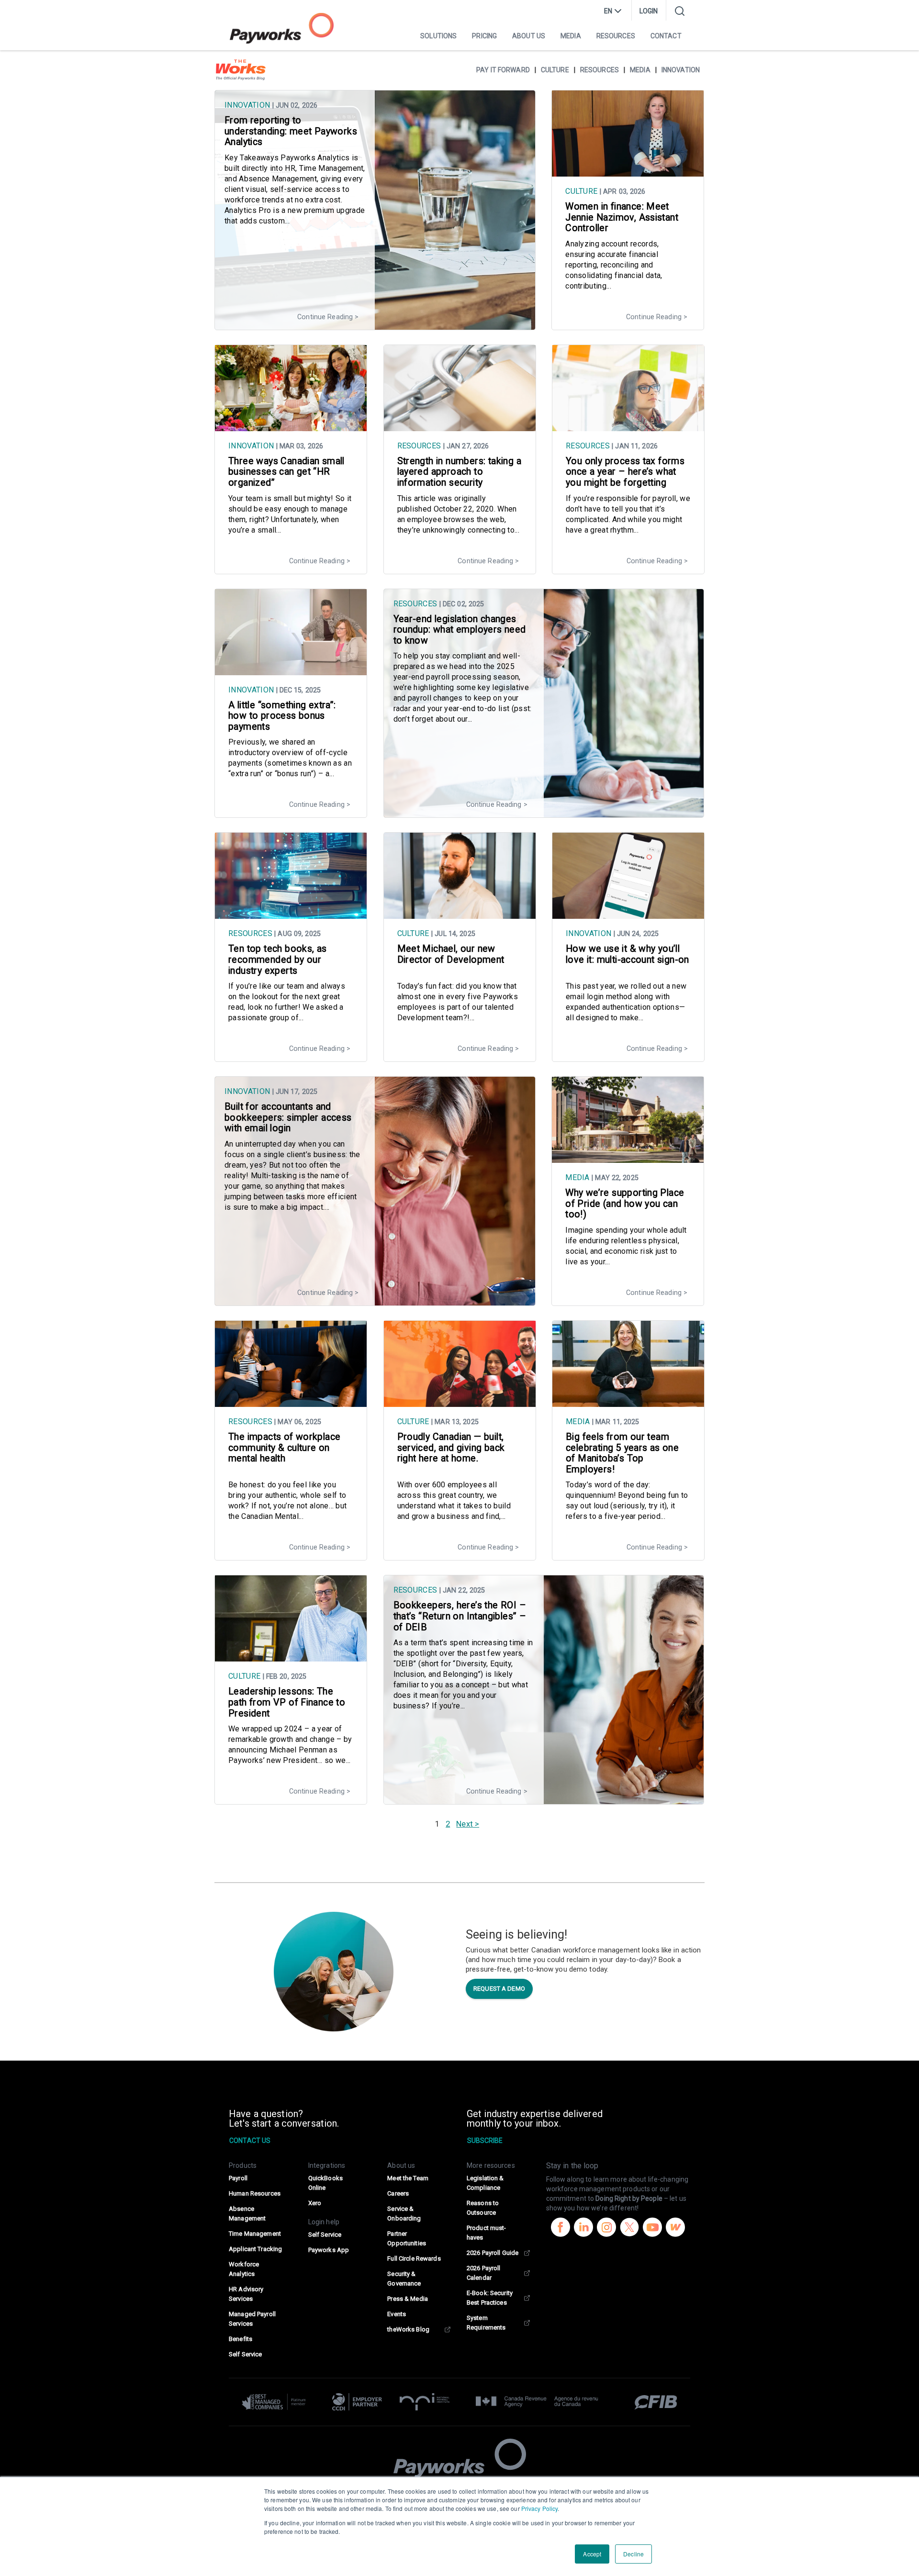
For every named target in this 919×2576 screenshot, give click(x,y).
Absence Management (247, 2214)
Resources (616, 36)
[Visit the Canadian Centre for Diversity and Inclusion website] (357, 2402)
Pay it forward (503, 70)
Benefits (241, 2339)
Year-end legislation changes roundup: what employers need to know (460, 630)
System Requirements (486, 2323)
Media (571, 36)
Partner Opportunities (407, 2238)
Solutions (438, 36)
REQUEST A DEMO (499, 1989)
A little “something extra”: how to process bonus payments (282, 716)
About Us (529, 36)
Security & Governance (404, 2279)
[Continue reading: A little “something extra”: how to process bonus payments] (291, 670)
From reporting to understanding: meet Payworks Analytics (291, 131)
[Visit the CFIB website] (651, 2402)
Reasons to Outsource (483, 2208)
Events (397, 2314)
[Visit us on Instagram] (606, 2229)
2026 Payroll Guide (493, 2253)
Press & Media (408, 2299)
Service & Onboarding (404, 2214)
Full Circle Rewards (414, 2258)
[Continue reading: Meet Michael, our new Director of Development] (460, 914)
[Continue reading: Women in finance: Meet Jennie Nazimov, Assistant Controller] (628, 172)
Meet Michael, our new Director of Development (451, 954)
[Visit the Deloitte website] (278, 2402)
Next (464, 1824)
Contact (666, 36)
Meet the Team (408, 2178)
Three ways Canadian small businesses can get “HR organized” (286, 472)
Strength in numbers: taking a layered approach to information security (459, 472)
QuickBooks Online (325, 2183)
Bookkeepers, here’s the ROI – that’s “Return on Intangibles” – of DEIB (460, 1616)
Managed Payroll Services (252, 2319)
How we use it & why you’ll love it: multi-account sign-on (628, 954)
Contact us (250, 2141)
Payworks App (329, 2250)
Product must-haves (487, 2233)
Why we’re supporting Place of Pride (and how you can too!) (625, 1204)
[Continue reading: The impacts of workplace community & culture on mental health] (291, 1402)
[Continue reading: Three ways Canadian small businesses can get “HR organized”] (291, 426)
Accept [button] (592, 2554)
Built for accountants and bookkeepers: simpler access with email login (288, 1117)
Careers (398, 2193)
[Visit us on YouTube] (652, 2229)
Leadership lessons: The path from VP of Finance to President (287, 1702)
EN (608, 11)
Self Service (245, 2354)
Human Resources (255, 2193)
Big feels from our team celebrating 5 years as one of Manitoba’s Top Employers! (622, 1453)
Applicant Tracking (255, 2249)
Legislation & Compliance (485, 2183)
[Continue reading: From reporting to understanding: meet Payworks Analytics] (375, 325)
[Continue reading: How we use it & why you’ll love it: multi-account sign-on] (628, 914)
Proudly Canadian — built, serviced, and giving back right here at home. (451, 1448)
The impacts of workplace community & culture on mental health (284, 1448)
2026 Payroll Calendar (483, 2273)
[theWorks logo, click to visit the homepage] (241, 70)
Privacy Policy (540, 2508)
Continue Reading (325, 317)
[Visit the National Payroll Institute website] (425, 2402)
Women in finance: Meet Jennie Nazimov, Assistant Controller (622, 217)
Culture (555, 70)
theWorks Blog (408, 2329)
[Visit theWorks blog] (675, 2229)
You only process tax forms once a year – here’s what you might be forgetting (625, 472)
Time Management (255, 2234)
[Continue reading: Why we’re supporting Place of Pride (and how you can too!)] (628, 1158)
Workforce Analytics (244, 2269)
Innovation (681, 70)
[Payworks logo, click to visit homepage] (282, 28)
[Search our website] (680, 11)
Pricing (484, 36)
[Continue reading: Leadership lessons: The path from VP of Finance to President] (291, 1657)
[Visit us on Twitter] (629, 2229)
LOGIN (649, 11)
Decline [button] (633, 2554)
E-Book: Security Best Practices (490, 2298)
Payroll (238, 2178)
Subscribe (485, 2141)
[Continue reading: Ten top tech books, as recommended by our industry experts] (291, 914)
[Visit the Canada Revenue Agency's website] (537, 2402)
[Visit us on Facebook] (560, 2229)
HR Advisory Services (246, 2294)
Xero (315, 2203)
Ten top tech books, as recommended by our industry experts (278, 959)
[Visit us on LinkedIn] (583, 2229)
